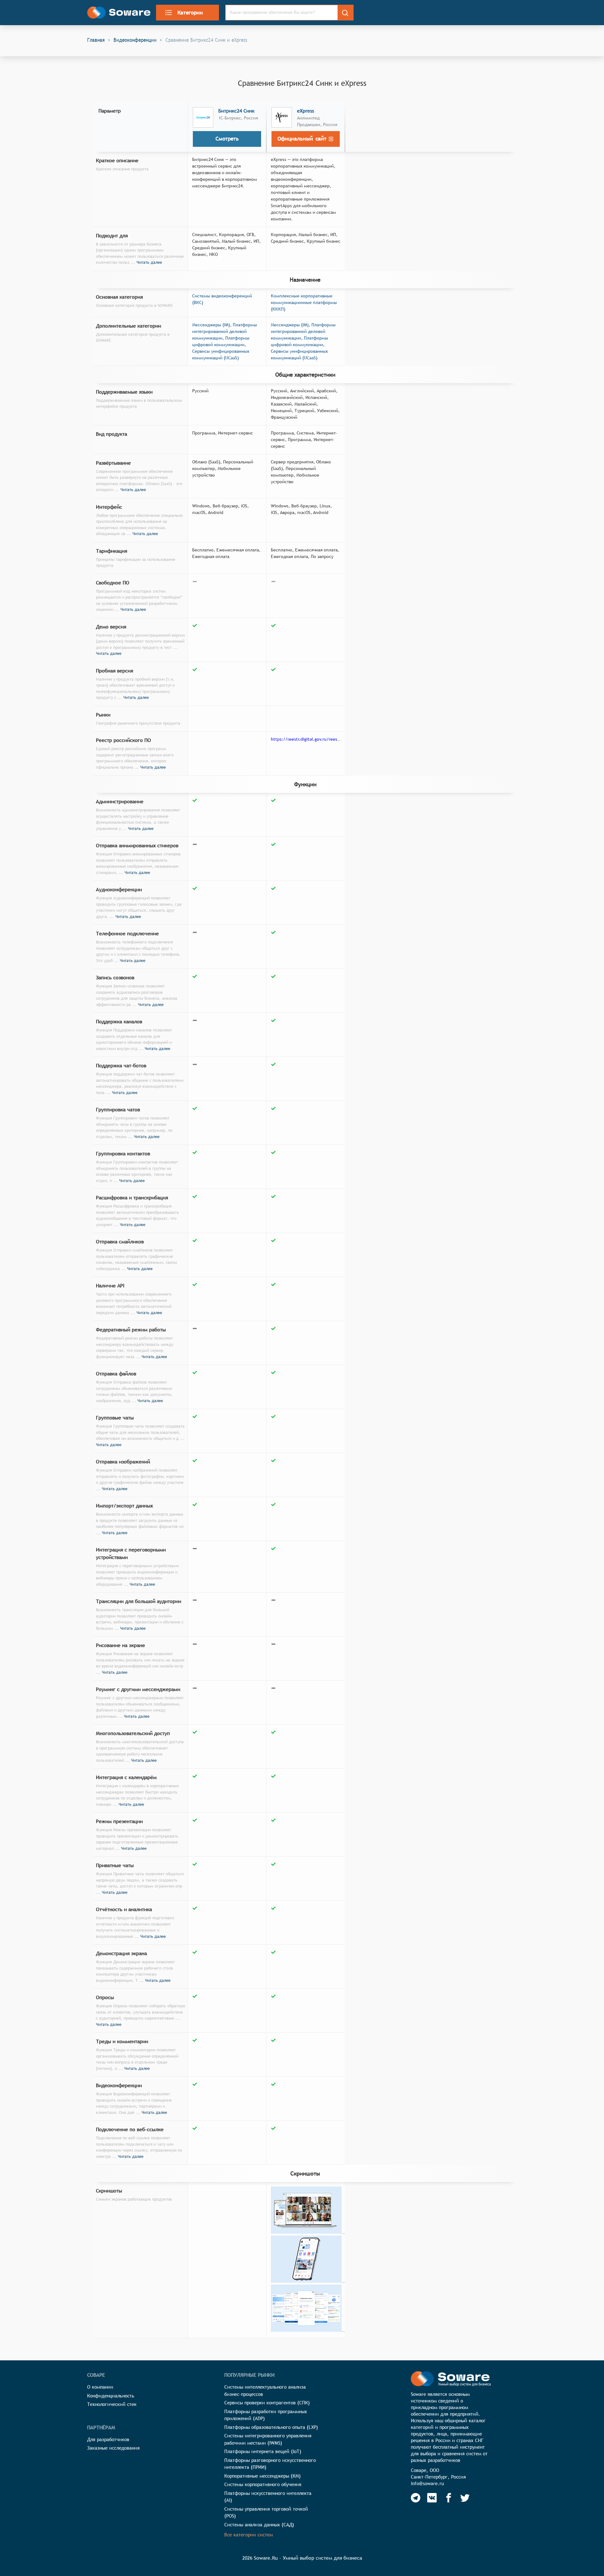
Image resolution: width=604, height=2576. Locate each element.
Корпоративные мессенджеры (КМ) (263, 2476)
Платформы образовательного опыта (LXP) (271, 2427)
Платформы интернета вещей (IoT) (263, 2451)
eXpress (305, 111)
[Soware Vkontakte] (432, 2498)
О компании (100, 2387)
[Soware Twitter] (465, 2498)
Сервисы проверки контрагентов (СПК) (267, 2403)
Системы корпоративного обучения (263, 2484)
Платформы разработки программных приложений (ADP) (266, 2415)
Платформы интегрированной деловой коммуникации (225, 331)
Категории (190, 13)
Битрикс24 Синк (236, 111)
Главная (96, 40)
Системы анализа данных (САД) (259, 2525)
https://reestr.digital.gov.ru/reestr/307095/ (315, 739)
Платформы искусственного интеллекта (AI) (268, 2497)
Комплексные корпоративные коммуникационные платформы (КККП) (304, 302)
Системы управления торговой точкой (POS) (266, 2512)
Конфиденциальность (111, 2396)
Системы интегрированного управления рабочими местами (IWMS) (268, 2439)
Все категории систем (249, 2535)
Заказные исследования (113, 2448)
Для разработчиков (108, 2439)
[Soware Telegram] (416, 2498)
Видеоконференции (135, 40)
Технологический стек (112, 2404)
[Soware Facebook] (449, 2498)
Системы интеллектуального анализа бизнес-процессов (265, 2391)
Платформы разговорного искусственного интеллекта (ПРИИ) (270, 2464)
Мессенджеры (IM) (211, 325)
